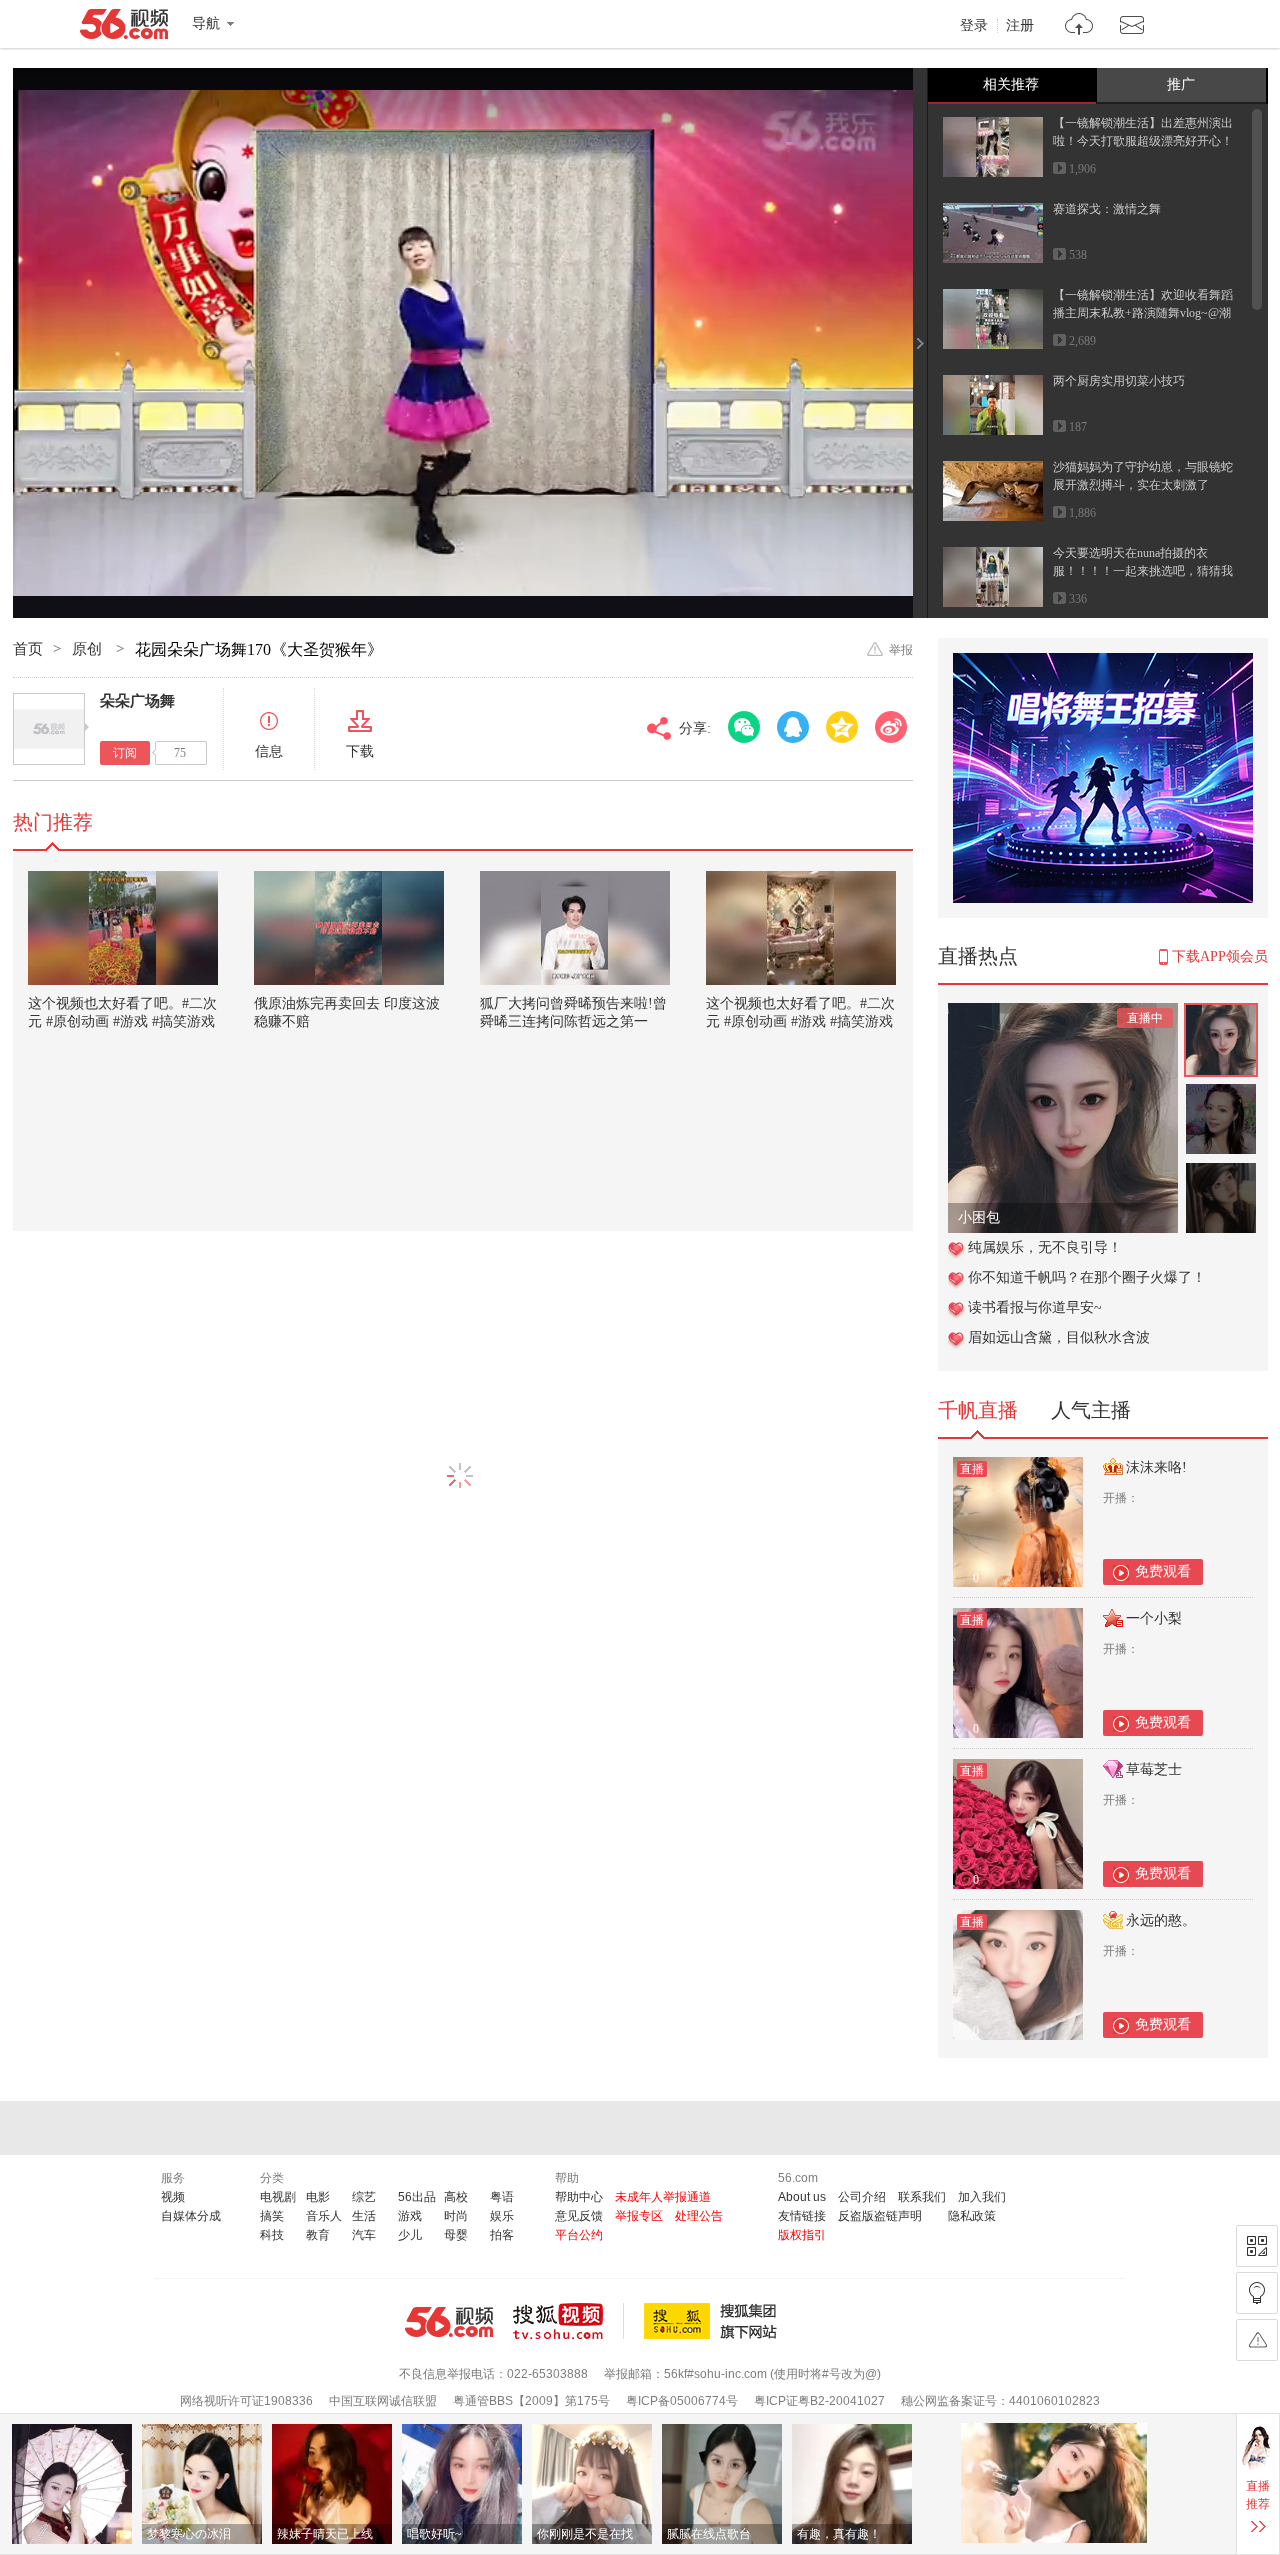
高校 (456, 2197)
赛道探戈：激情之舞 (1107, 209)
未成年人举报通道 (663, 2197)
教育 (318, 2235)
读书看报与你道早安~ (1035, 1307)
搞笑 (272, 2216)
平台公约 (579, 2235)
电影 (318, 2197)
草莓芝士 (1154, 1769)
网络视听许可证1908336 (246, 2401)
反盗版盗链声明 (880, 2216)
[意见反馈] (1257, 2340)
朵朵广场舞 (137, 701)
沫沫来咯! (1156, 1467)
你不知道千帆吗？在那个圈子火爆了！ (1087, 1277)
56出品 (417, 2197)
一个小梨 (1154, 1618)
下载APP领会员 (1220, 956)
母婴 (456, 2235)
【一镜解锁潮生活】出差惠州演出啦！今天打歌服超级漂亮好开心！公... (1143, 141)
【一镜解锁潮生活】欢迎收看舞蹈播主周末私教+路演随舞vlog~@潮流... (1143, 313)
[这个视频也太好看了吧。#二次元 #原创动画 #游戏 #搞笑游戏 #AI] (123, 928)
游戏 (410, 2216)
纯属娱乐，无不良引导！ (1045, 1247)
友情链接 (802, 2216)
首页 (28, 649)
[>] (1079, 26)
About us (802, 2197)
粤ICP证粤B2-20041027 (819, 2401)
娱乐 (502, 2216)
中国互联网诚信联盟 (383, 2401)
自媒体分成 (191, 2216)
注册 (1020, 26)
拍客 (502, 2235)
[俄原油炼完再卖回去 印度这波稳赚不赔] (349, 928)
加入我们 (982, 2197)
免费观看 (1163, 1571)
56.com (124, 28)
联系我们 (922, 2197)
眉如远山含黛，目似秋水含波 (1059, 1337)
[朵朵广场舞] (49, 729)
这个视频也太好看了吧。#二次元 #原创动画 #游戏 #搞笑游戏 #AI (122, 1021)
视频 (173, 2197)
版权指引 (802, 2235)
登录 (974, 26)
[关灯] (1257, 2293)
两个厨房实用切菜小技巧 (1119, 381)
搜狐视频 (568, 2321)
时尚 (456, 2216)
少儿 (410, 2235)
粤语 (502, 2197)
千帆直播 (978, 1410)
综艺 (364, 2197)
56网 (449, 2322)
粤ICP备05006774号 (682, 2401)
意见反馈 (579, 2216)
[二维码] (1257, 2246)
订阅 (125, 753)
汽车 (364, 2235)
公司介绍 (862, 2197)
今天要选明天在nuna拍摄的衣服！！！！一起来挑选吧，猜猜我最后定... (1143, 571)
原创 (89, 649)
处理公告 (699, 2216)
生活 (364, 2216)
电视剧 (278, 2197)
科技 (272, 2235)
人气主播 (1091, 1410)
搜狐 (714, 2321)
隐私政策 (972, 2216)
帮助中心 (579, 2197)
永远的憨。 (1161, 1920)
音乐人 (324, 2216)
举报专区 (639, 2216)
